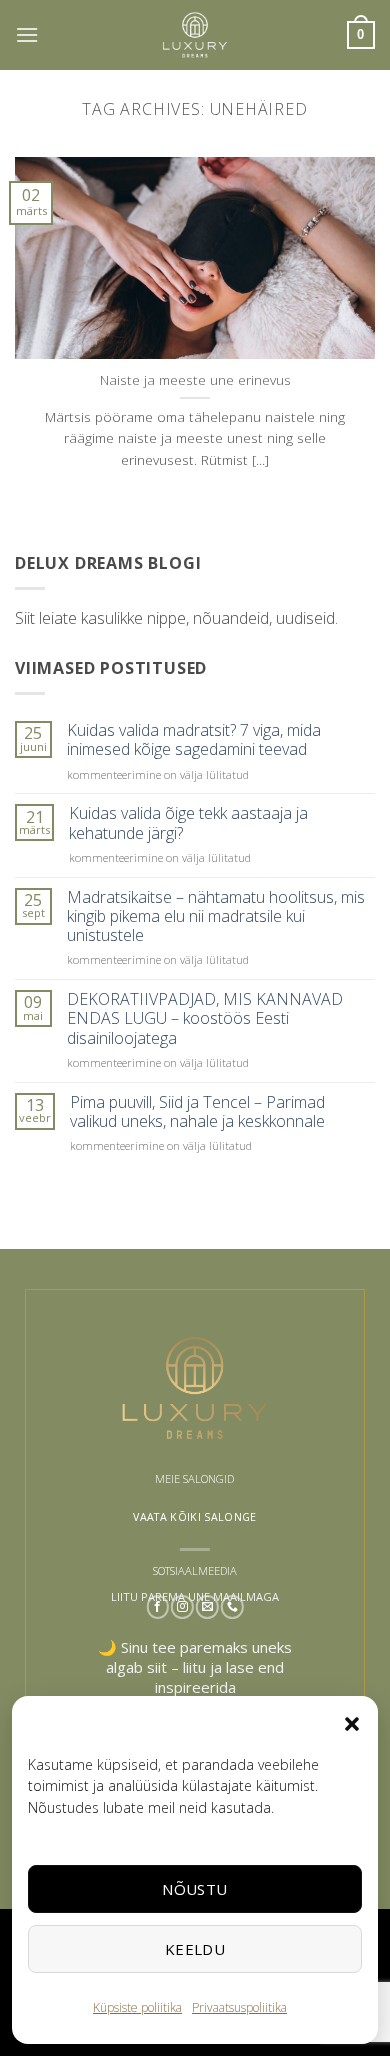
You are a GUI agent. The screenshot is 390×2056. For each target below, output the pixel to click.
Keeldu (195, 1949)
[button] (352, 1724)
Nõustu (195, 1889)
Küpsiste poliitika (137, 2007)
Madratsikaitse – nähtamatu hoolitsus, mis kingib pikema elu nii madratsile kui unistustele (216, 917)
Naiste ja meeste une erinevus (195, 380)
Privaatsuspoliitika (239, 2007)
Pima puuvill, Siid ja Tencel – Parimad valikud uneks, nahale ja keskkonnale (197, 1112)
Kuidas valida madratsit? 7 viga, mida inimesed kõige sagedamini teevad (194, 740)
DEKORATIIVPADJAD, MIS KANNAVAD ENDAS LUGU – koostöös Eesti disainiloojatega (205, 1019)
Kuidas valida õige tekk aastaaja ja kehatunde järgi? (188, 823)
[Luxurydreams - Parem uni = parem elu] (195, 35)
